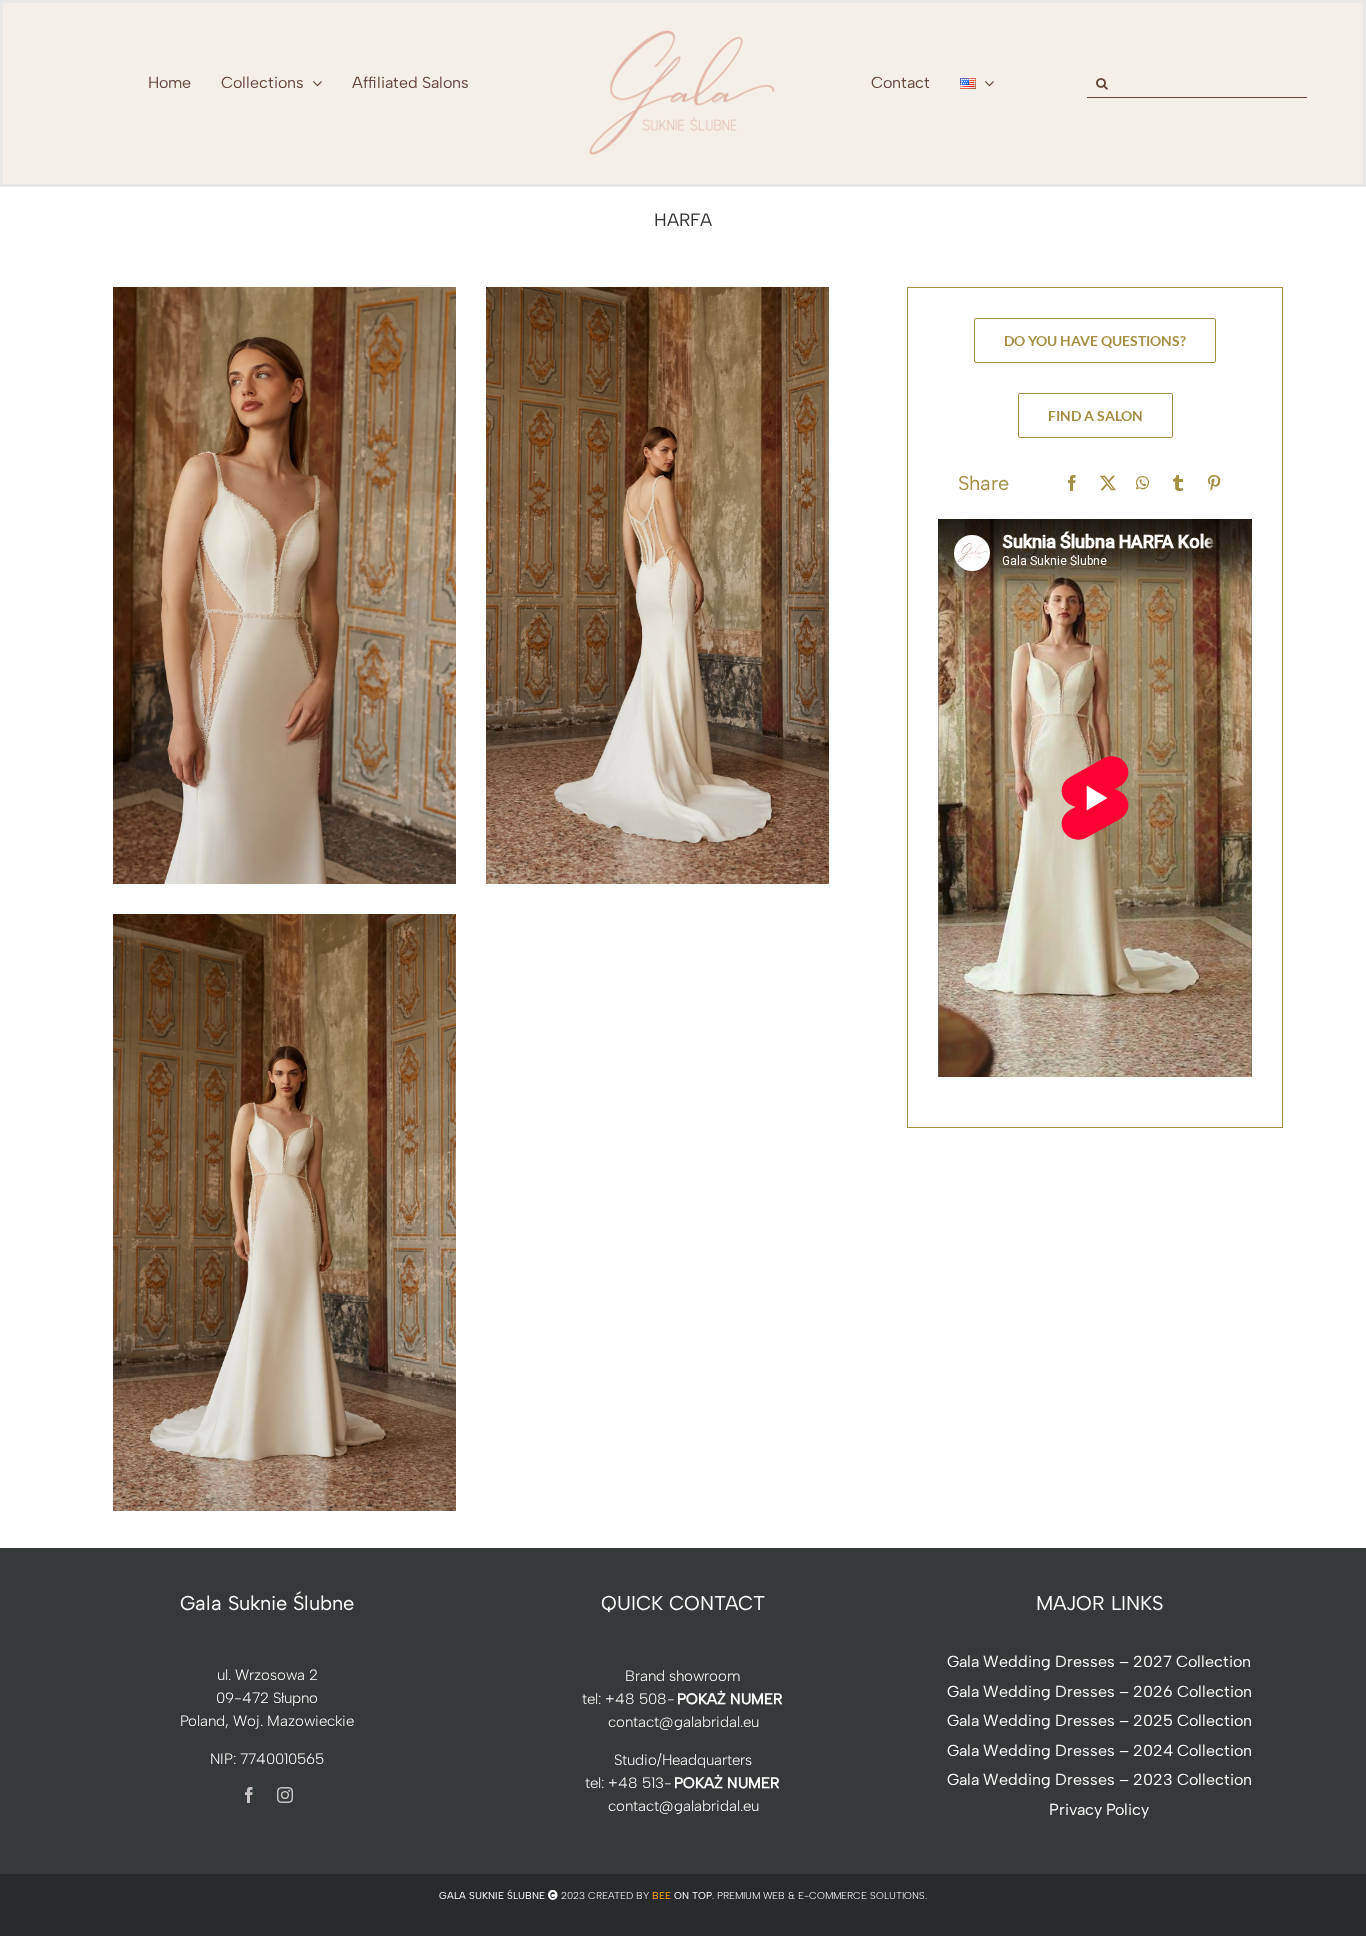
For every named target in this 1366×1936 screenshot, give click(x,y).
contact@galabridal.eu (683, 1722)
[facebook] (249, 1795)
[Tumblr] (1178, 483)
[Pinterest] (1214, 483)
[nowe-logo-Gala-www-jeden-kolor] (683, 30)
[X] (1108, 483)
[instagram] (285, 1795)
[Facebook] (1072, 483)
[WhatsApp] (1143, 483)
